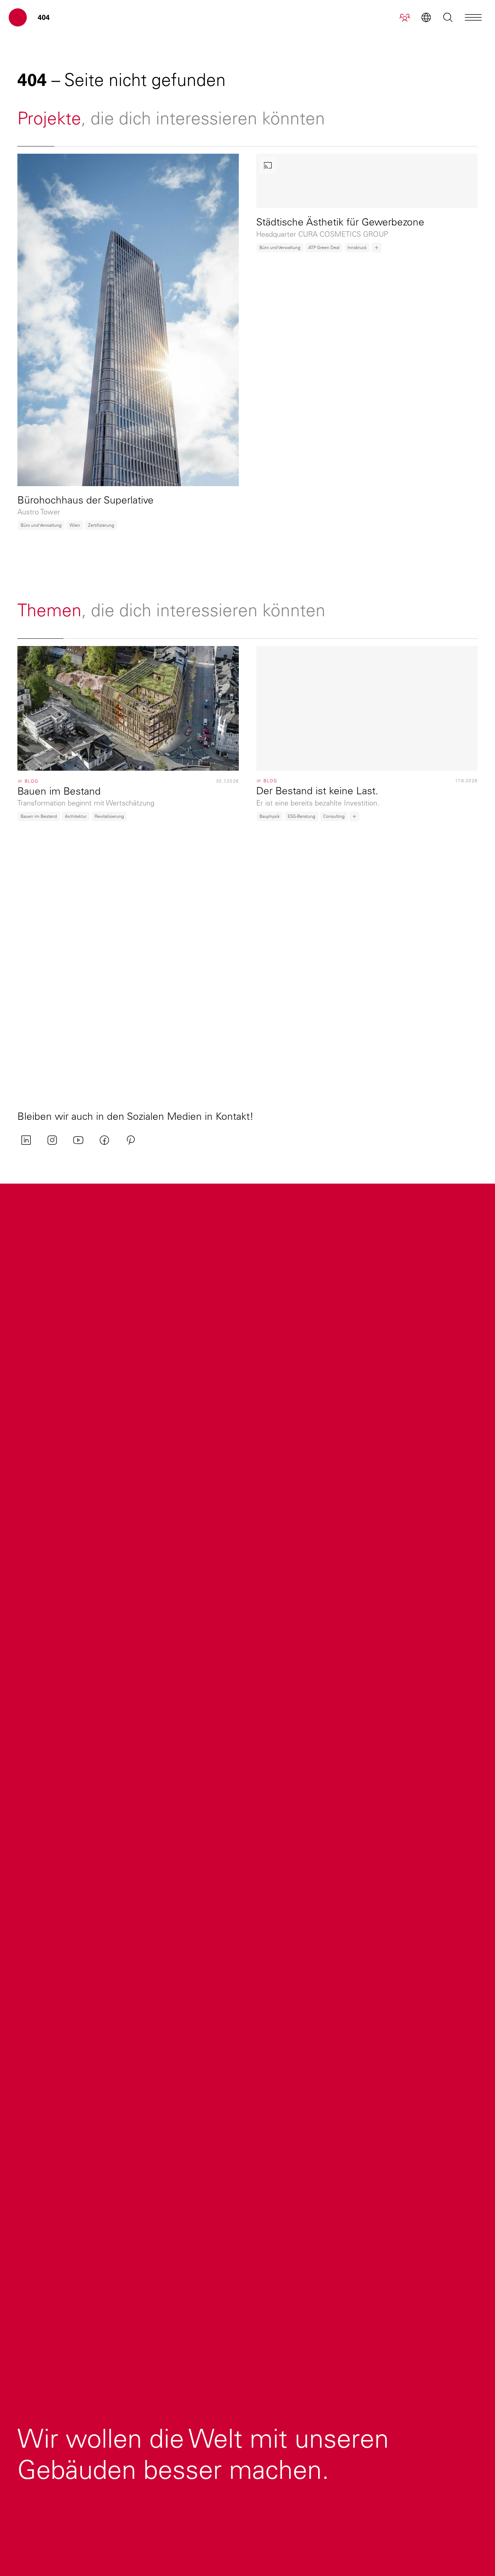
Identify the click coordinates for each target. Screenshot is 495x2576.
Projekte (49, 118)
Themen (49, 610)
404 (44, 17)
